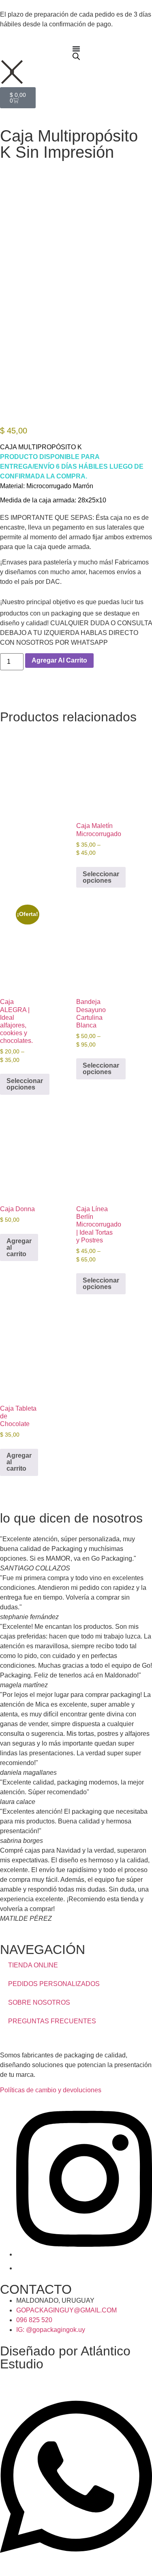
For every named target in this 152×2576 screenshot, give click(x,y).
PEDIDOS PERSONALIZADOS (54, 1984)
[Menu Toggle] (76, 49)
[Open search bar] (76, 56)
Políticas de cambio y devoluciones (51, 2090)
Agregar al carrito (59, 660)
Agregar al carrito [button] (19, 1247)
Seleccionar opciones (101, 877)
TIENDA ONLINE (33, 1965)
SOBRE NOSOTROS (39, 2002)
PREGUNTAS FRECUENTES (52, 2021)
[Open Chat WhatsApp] (76, 2561)
